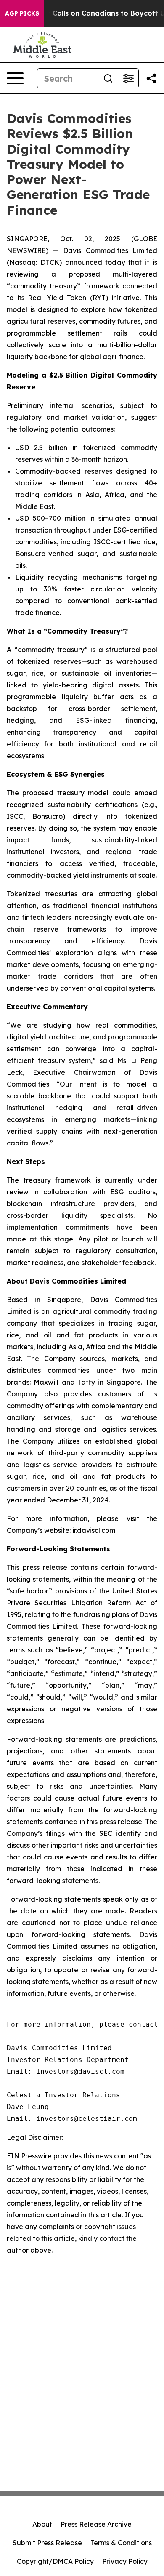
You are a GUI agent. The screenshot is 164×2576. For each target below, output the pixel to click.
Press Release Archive (96, 2524)
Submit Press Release (47, 2543)
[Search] (108, 78)
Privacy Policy (125, 2561)
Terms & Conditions (121, 2543)
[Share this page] (151, 78)
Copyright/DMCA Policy (55, 2561)
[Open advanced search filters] (128, 78)
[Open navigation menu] (15, 78)
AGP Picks (22, 13)
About (42, 2524)
